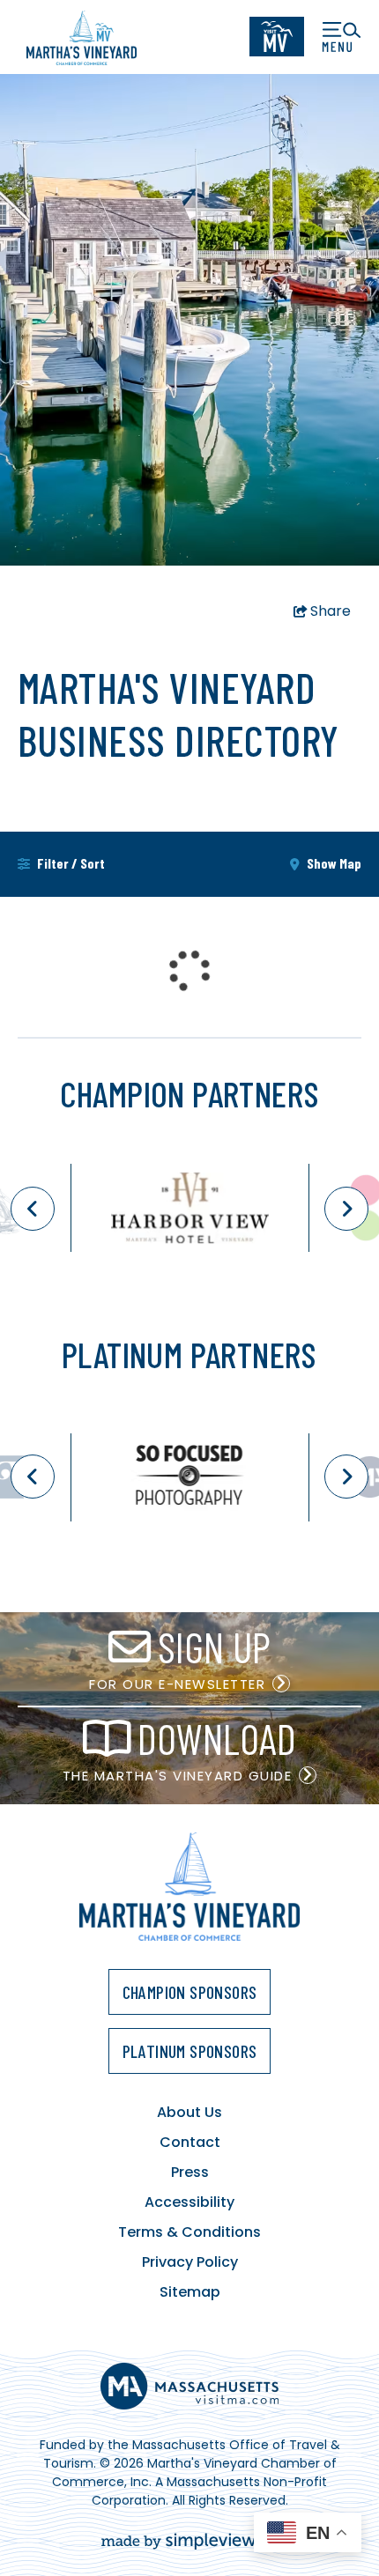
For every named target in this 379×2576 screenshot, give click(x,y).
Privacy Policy (190, 2262)
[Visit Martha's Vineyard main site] (277, 37)
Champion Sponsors (190, 1992)
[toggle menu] (342, 37)
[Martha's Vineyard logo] (82, 37)
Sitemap (190, 2292)
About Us (189, 2112)
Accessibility (189, 2202)
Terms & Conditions (189, 2232)
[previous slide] (33, 1209)
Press (190, 2172)
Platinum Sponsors (190, 2051)
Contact (190, 2142)
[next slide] (346, 1209)
